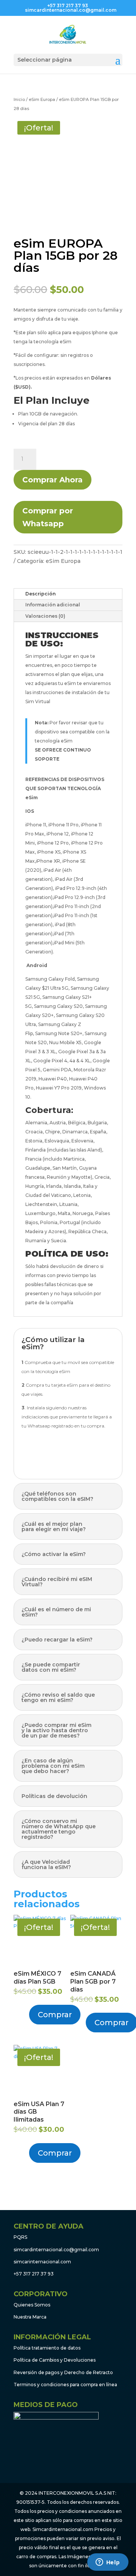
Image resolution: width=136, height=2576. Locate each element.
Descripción (40, 594)
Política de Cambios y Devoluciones (55, 2360)
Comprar (55, 2015)
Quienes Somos (32, 2305)
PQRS (20, 2237)
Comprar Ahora (53, 480)
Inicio (19, 99)
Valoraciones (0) (45, 616)
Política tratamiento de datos (47, 2348)
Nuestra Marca (30, 2317)
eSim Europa (42, 99)
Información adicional (53, 605)
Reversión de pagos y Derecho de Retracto (63, 2372)
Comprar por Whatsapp (48, 517)
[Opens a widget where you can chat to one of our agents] (108, 2563)
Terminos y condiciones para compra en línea (65, 2385)
